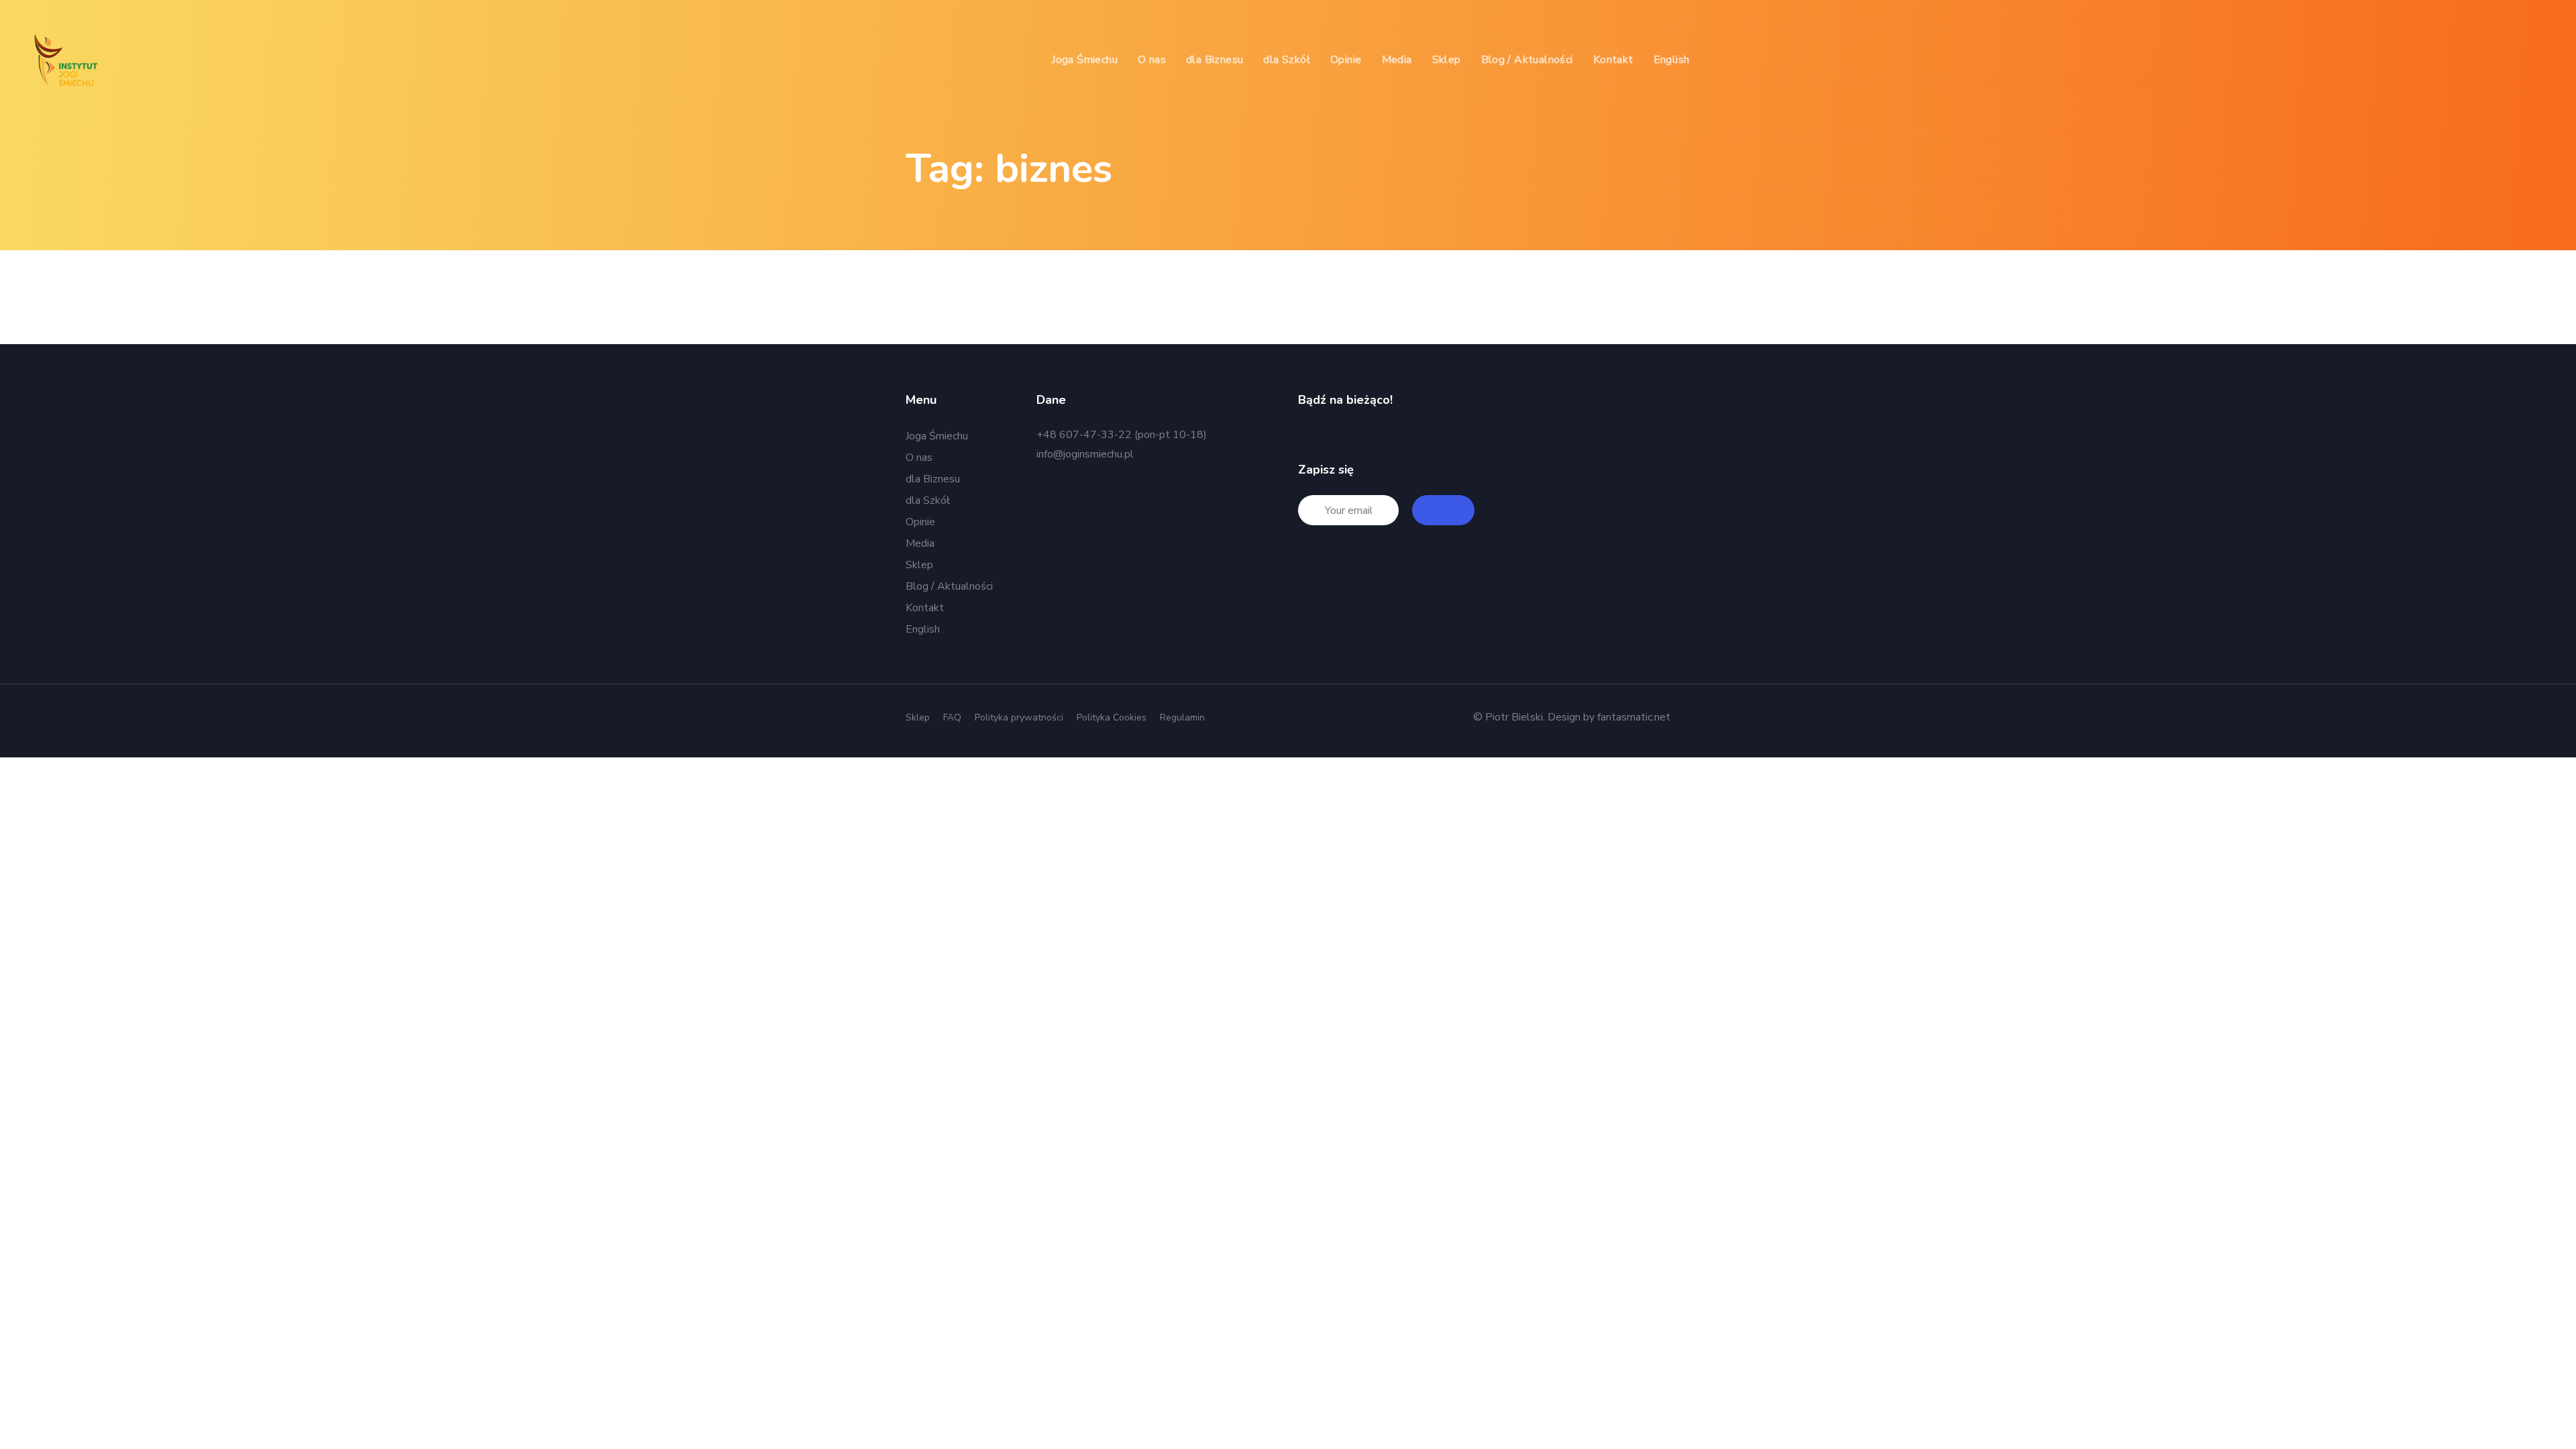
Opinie (920, 522)
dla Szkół (928, 500)
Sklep (919, 565)
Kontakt (925, 608)
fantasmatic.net (1634, 717)
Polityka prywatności (1019, 717)
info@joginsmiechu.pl (1085, 454)
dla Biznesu (933, 479)
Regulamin (1182, 717)
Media (920, 543)
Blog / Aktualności (949, 586)
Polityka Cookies (1112, 717)
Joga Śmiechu (937, 436)
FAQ (952, 717)
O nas (919, 458)
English (923, 629)
